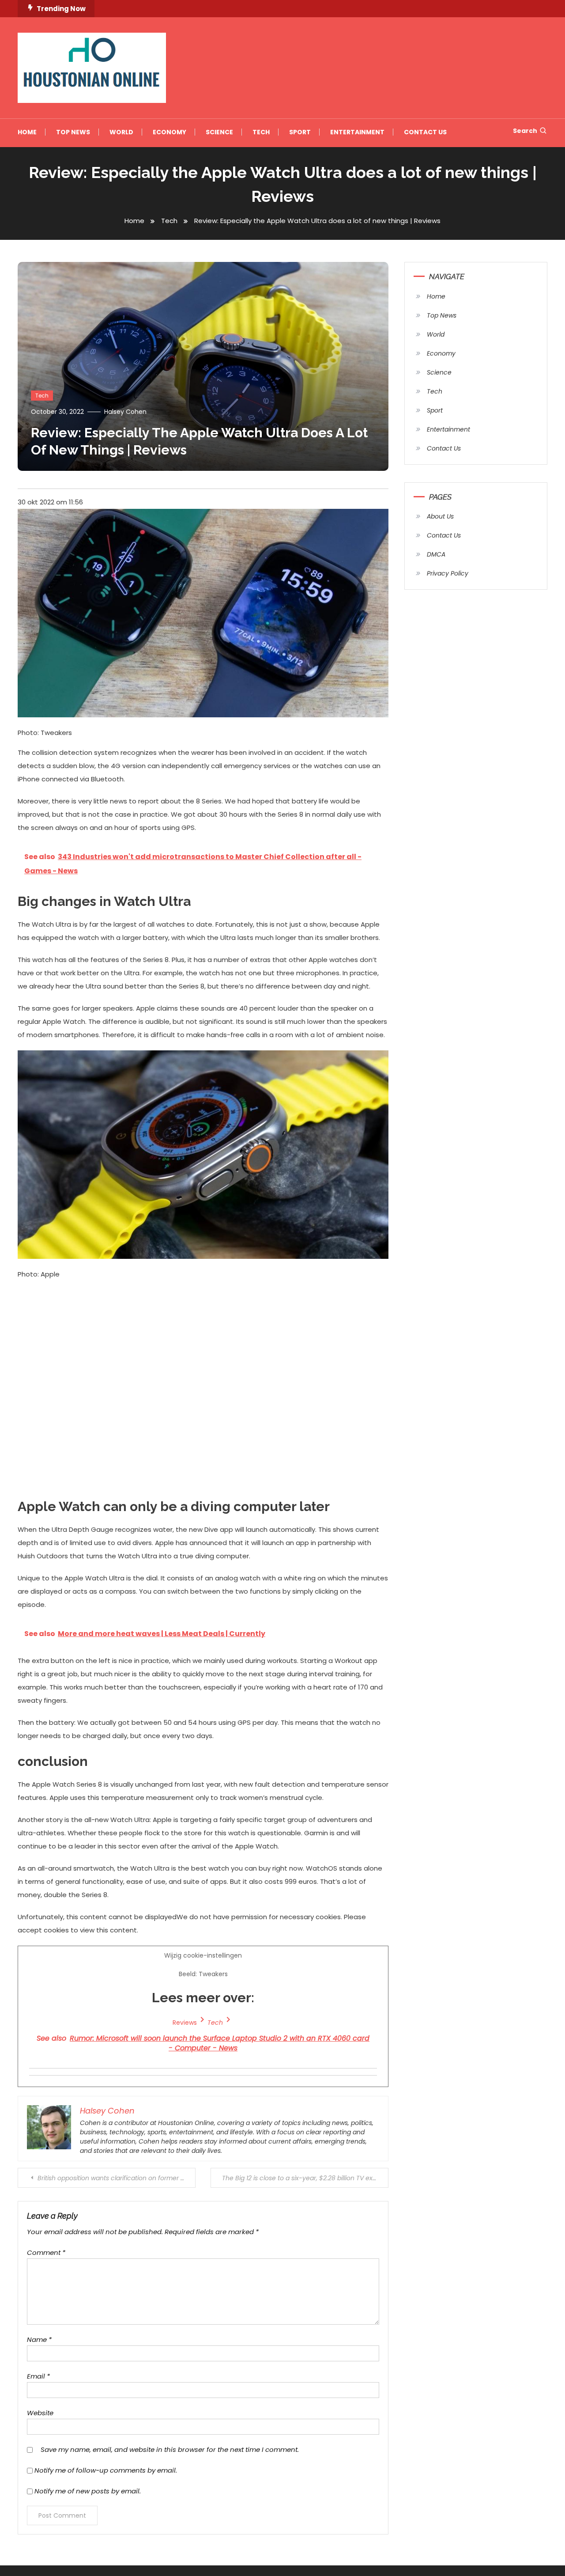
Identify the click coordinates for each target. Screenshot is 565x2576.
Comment (46, 2252)
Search (525, 131)
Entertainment (357, 132)
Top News (73, 132)
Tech (261, 132)
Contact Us (425, 132)
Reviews (185, 2023)
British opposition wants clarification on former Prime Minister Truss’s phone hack (117, 2178)
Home (27, 132)
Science (219, 132)
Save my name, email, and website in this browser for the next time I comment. (170, 2449)
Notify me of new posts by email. (88, 2491)
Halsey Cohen (125, 412)
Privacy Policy (448, 573)
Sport (300, 132)
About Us (440, 516)
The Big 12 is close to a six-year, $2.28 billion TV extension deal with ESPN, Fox (305, 2178)
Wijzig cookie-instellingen (203, 2002)
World (121, 132)
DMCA (436, 554)
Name (39, 2339)
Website (40, 2413)
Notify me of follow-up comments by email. (106, 2470)
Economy (169, 132)
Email (38, 2376)
